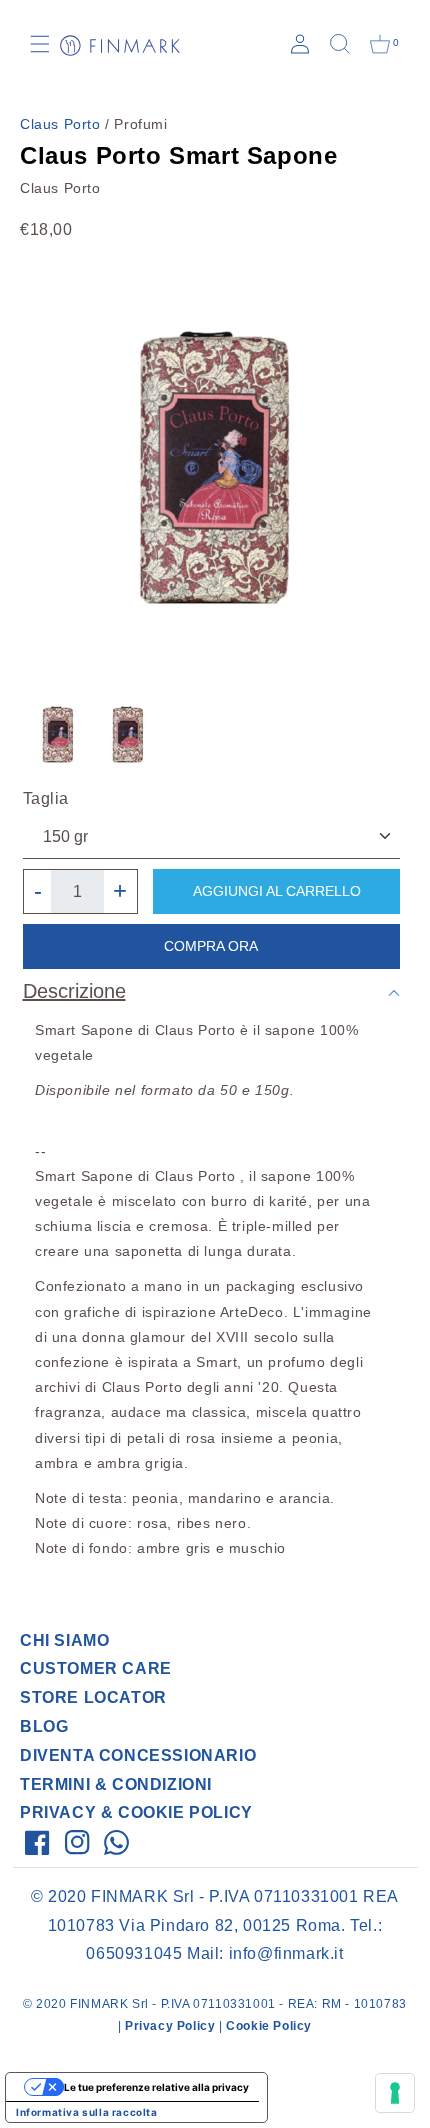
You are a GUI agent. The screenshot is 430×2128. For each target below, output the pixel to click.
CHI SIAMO (64, 1640)
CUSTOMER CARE (96, 1668)
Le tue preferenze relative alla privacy (156, 2087)
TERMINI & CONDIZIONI (116, 1784)
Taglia (46, 798)
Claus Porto (60, 124)
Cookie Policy (269, 2026)
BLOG (44, 1726)
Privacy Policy (170, 2026)
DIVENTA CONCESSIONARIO (138, 1755)
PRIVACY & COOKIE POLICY (136, 1812)
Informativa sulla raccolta (87, 2112)
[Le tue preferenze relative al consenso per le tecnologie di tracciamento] (395, 2093)
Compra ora (211, 946)
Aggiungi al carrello (277, 891)
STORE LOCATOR (93, 1697)
